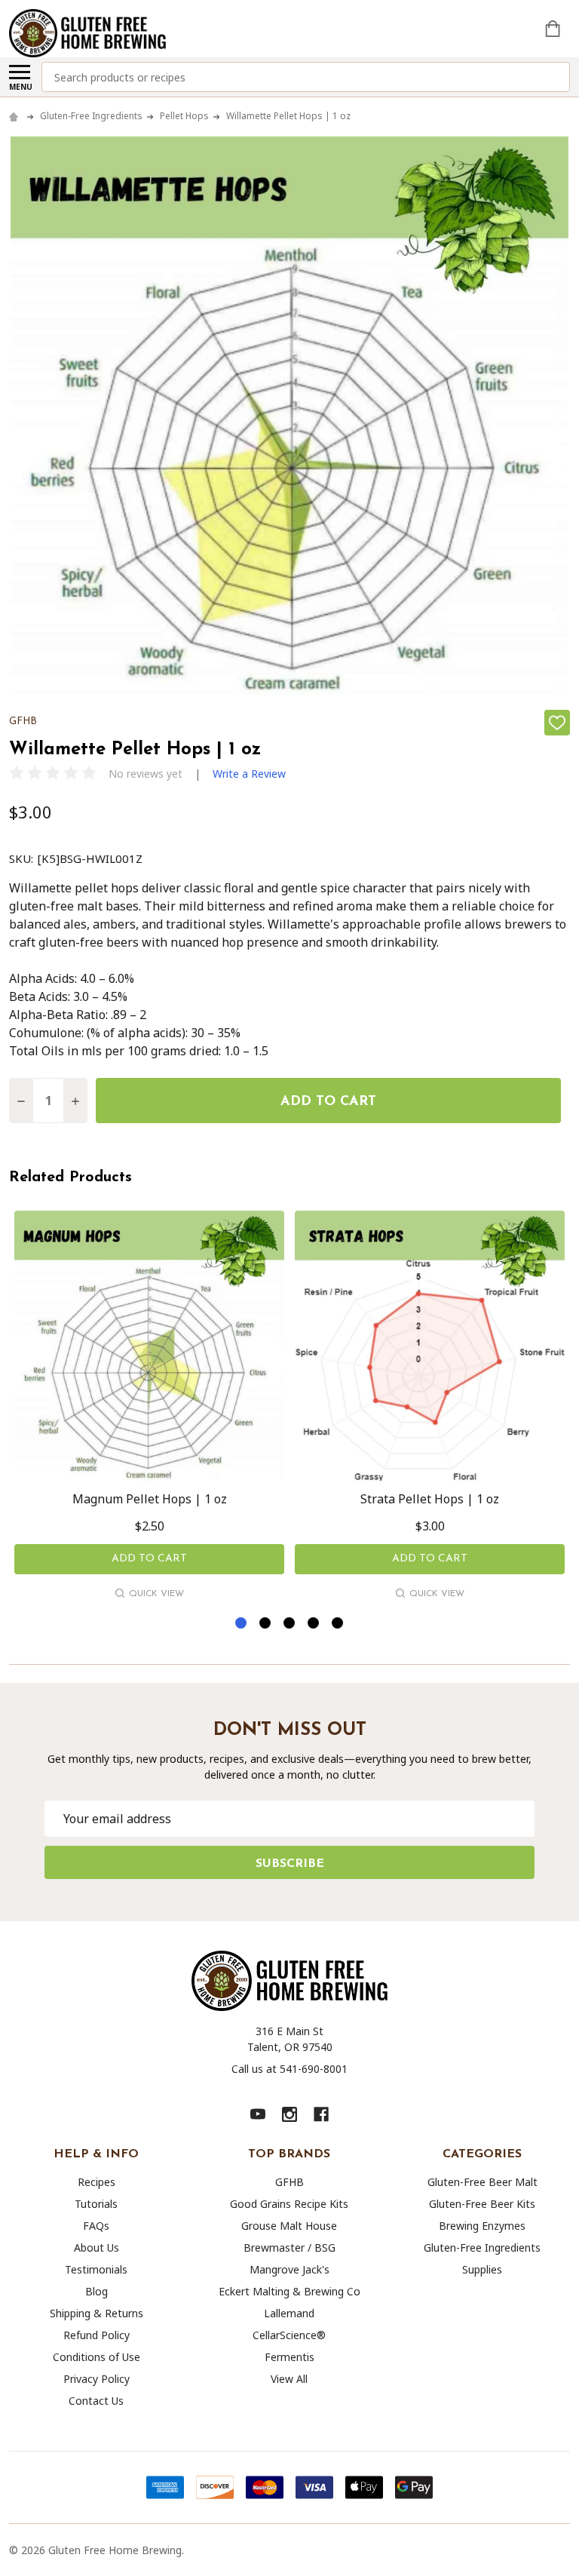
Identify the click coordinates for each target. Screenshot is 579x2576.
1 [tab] (242, 1624)
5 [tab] (338, 1624)
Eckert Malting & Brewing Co (289, 2291)
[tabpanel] (149, 1408)
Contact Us (96, 2401)
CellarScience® (289, 2335)
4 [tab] (314, 1624)
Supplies (482, 2269)
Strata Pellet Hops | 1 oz (430, 1499)
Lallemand (289, 2313)
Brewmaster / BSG (289, 2247)
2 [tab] (266, 1624)
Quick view (156, 1594)
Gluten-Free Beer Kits (482, 2204)
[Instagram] (289, 2114)
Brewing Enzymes (482, 2226)
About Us (96, 2247)
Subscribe (290, 1864)
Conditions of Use (96, 2357)
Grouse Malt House (289, 2226)
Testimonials (96, 2269)
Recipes (96, 2182)
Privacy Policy (96, 2379)
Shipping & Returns (96, 2313)
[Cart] (554, 29)
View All (289, 2379)
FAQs (96, 2226)
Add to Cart (328, 1102)
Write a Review (249, 774)
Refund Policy (96, 2335)
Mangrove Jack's (289, 2269)
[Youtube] (258, 2114)
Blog (96, 2291)
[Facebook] (321, 2114)
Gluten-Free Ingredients (482, 2247)
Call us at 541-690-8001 (289, 2069)
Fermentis (289, 2357)
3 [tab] (290, 1624)
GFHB (289, 2182)
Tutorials (96, 2204)
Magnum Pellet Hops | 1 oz (150, 1499)
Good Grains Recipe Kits (289, 2204)
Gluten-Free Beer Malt (482, 2182)
